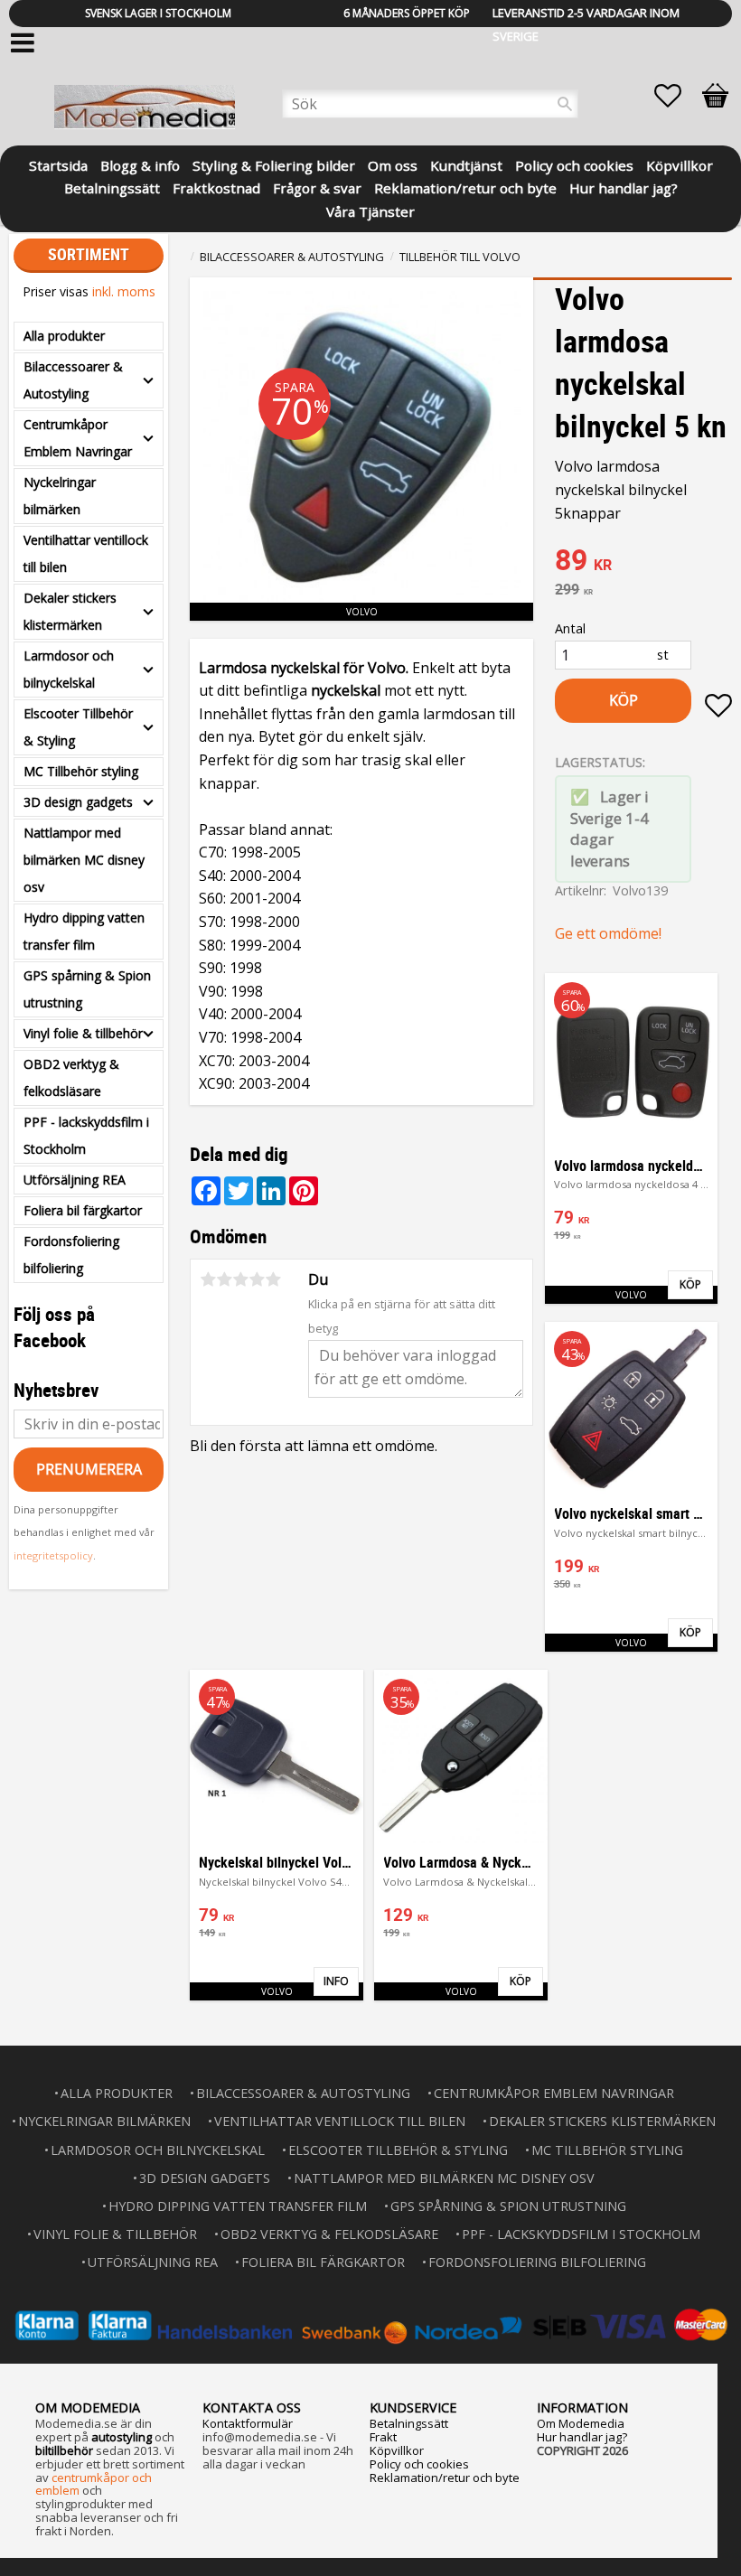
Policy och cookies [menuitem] (574, 164)
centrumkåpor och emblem (94, 2484)
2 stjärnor (224, 1279)
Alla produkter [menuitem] (64, 336)
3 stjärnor (240, 1279)
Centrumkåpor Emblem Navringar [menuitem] (78, 438)
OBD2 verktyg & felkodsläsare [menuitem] (71, 1077)
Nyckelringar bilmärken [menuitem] (60, 496)
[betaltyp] (370, 2325)
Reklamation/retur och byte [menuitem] (465, 187)
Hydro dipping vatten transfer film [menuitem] (84, 931)
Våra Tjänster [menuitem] (370, 210)
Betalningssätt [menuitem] (112, 187)
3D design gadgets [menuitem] (78, 802)
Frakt (383, 2437)
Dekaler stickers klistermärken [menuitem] (70, 611)
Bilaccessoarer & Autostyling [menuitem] (73, 380)
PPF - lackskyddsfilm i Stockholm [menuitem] (86, 1135)
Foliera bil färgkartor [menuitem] (83, 1210)
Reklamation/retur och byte (445, 2478)
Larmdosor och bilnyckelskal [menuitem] (69, 669)
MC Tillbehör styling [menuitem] (81, 771)
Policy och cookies (419, 2464)
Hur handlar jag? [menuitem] (624, 187)
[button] (677, 96)
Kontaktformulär (248, 2423)
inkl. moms (124, 291)
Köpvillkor (397, 2450)
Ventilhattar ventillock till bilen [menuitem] (86, 553)
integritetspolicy (53, 1555)
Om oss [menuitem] (393, 164)
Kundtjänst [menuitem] (466, 164)
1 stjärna (208, 1279)
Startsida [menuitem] (58, 164)
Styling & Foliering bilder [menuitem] (274, 164)
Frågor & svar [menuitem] (317, 187)
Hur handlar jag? (582, 2437)
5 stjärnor (273, 1279)
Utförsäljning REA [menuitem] (75, 1180)
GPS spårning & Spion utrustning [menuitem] (87, 989)
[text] (643, 562)
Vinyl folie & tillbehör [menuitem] (83, 1033)
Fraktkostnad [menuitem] (216, 187)
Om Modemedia (581, 2423)
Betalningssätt (409, 2423)
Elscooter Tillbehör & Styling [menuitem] (78, 727)
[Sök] (565, 104)
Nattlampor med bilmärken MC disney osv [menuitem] (84, 860)
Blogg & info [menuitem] (140, 164)
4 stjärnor (257, 1279)
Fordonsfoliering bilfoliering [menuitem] (71, 1255)
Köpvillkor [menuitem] (680, 164)
